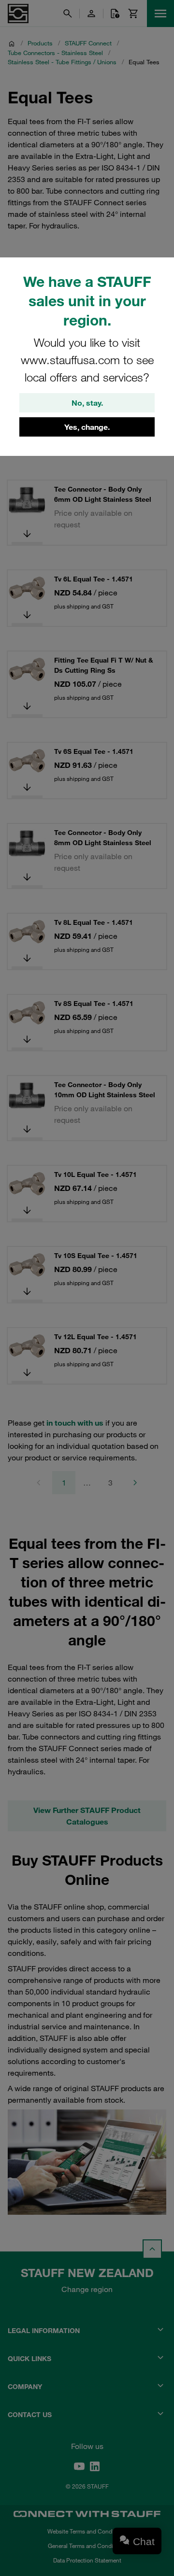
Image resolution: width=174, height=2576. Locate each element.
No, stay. (87, 403)
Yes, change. (87, 427)
